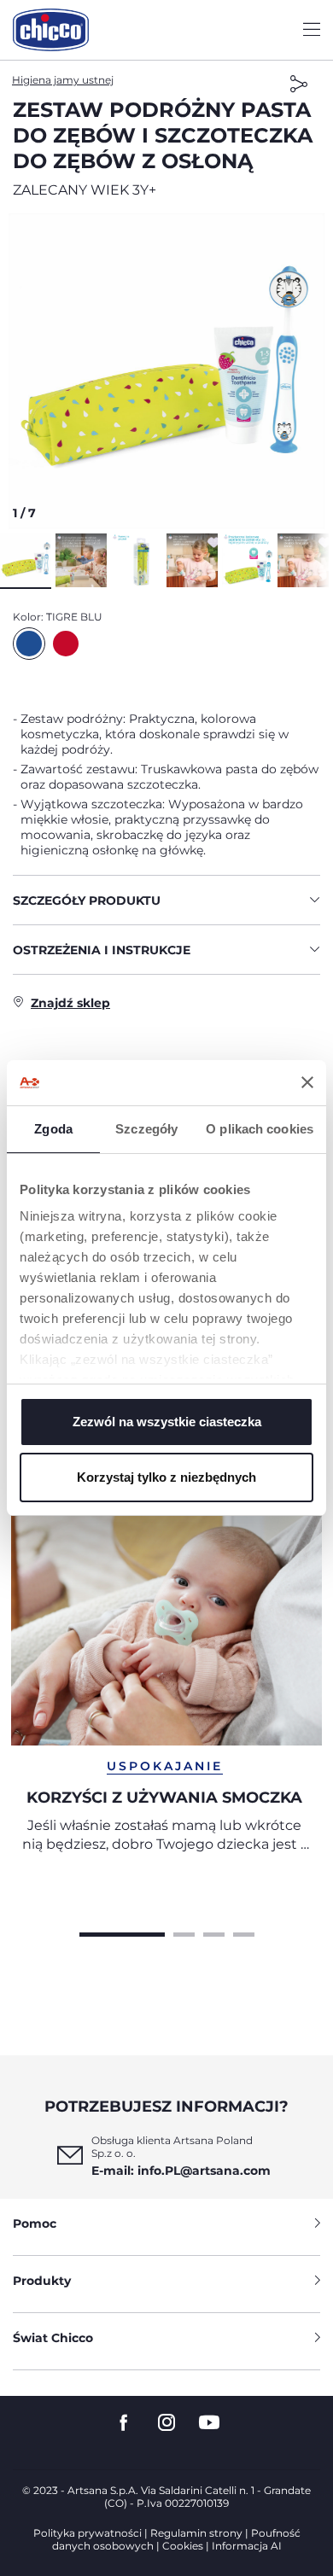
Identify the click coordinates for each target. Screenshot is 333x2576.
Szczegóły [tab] (146, 1129)
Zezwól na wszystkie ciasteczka (167, 1422)
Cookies (183, 2546)
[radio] (29, 644)
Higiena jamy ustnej (63, 80)
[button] (166, 371)
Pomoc (35, 2223)
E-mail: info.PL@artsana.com (181, 2171)
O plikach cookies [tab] (260, 1129)
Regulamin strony (196, 2533)
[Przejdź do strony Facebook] (124, 2423)
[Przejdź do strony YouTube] (209, 2423)
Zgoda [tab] (53, 1129)
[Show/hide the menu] (312, 30)
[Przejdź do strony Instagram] (166, 2423)
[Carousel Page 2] (184, 1932)
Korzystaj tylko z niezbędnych (166, 1477)
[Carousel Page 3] (214, 1932)
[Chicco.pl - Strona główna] (51, 30)
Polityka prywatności (88, 2533)
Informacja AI (247, 2546)
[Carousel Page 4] (244, 1932)
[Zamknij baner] (307, 1082)
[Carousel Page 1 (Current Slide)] (122, 1932)
